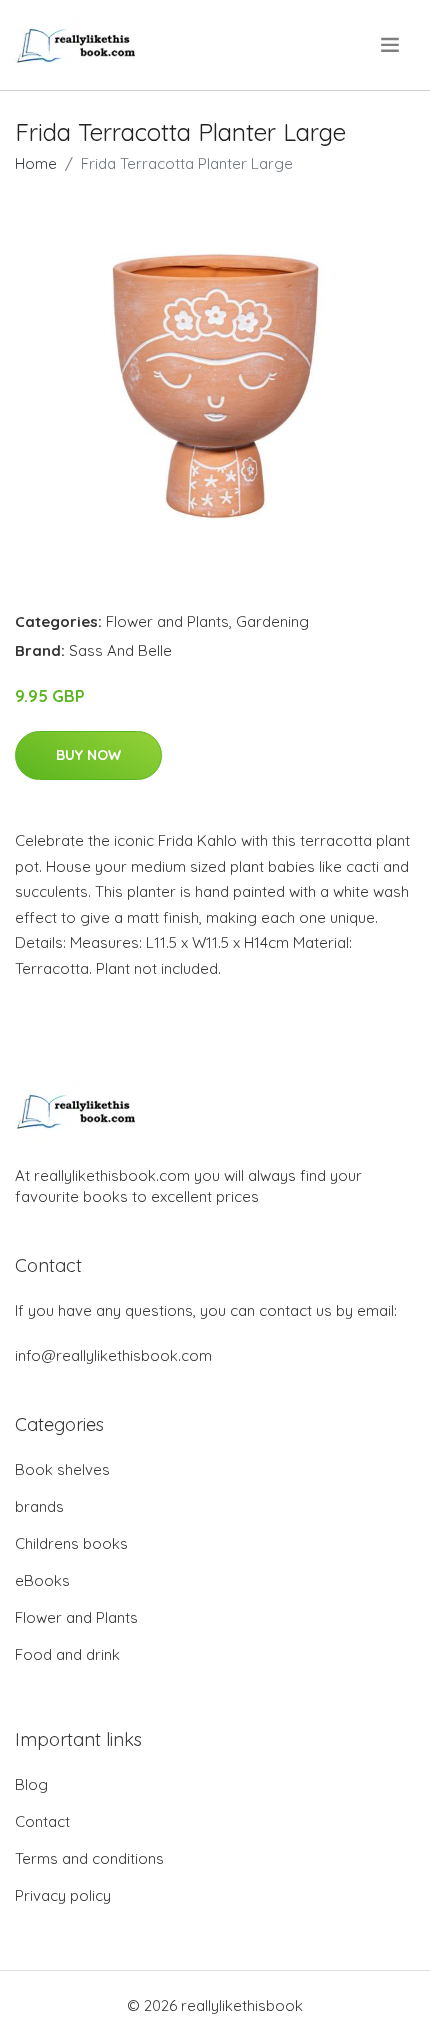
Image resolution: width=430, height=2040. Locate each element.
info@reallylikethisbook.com (113, 1355)
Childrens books (71, 1543)
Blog (31, 1784)
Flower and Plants (167, 621)
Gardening (272, 621)
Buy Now (88, 755)
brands (39, 1506)
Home (36, 163)
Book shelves (62, 1469)
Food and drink (67, 1654)
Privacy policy (63, 1895)
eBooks (42, 1580)
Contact (42, 1821)
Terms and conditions (89, 1858)
